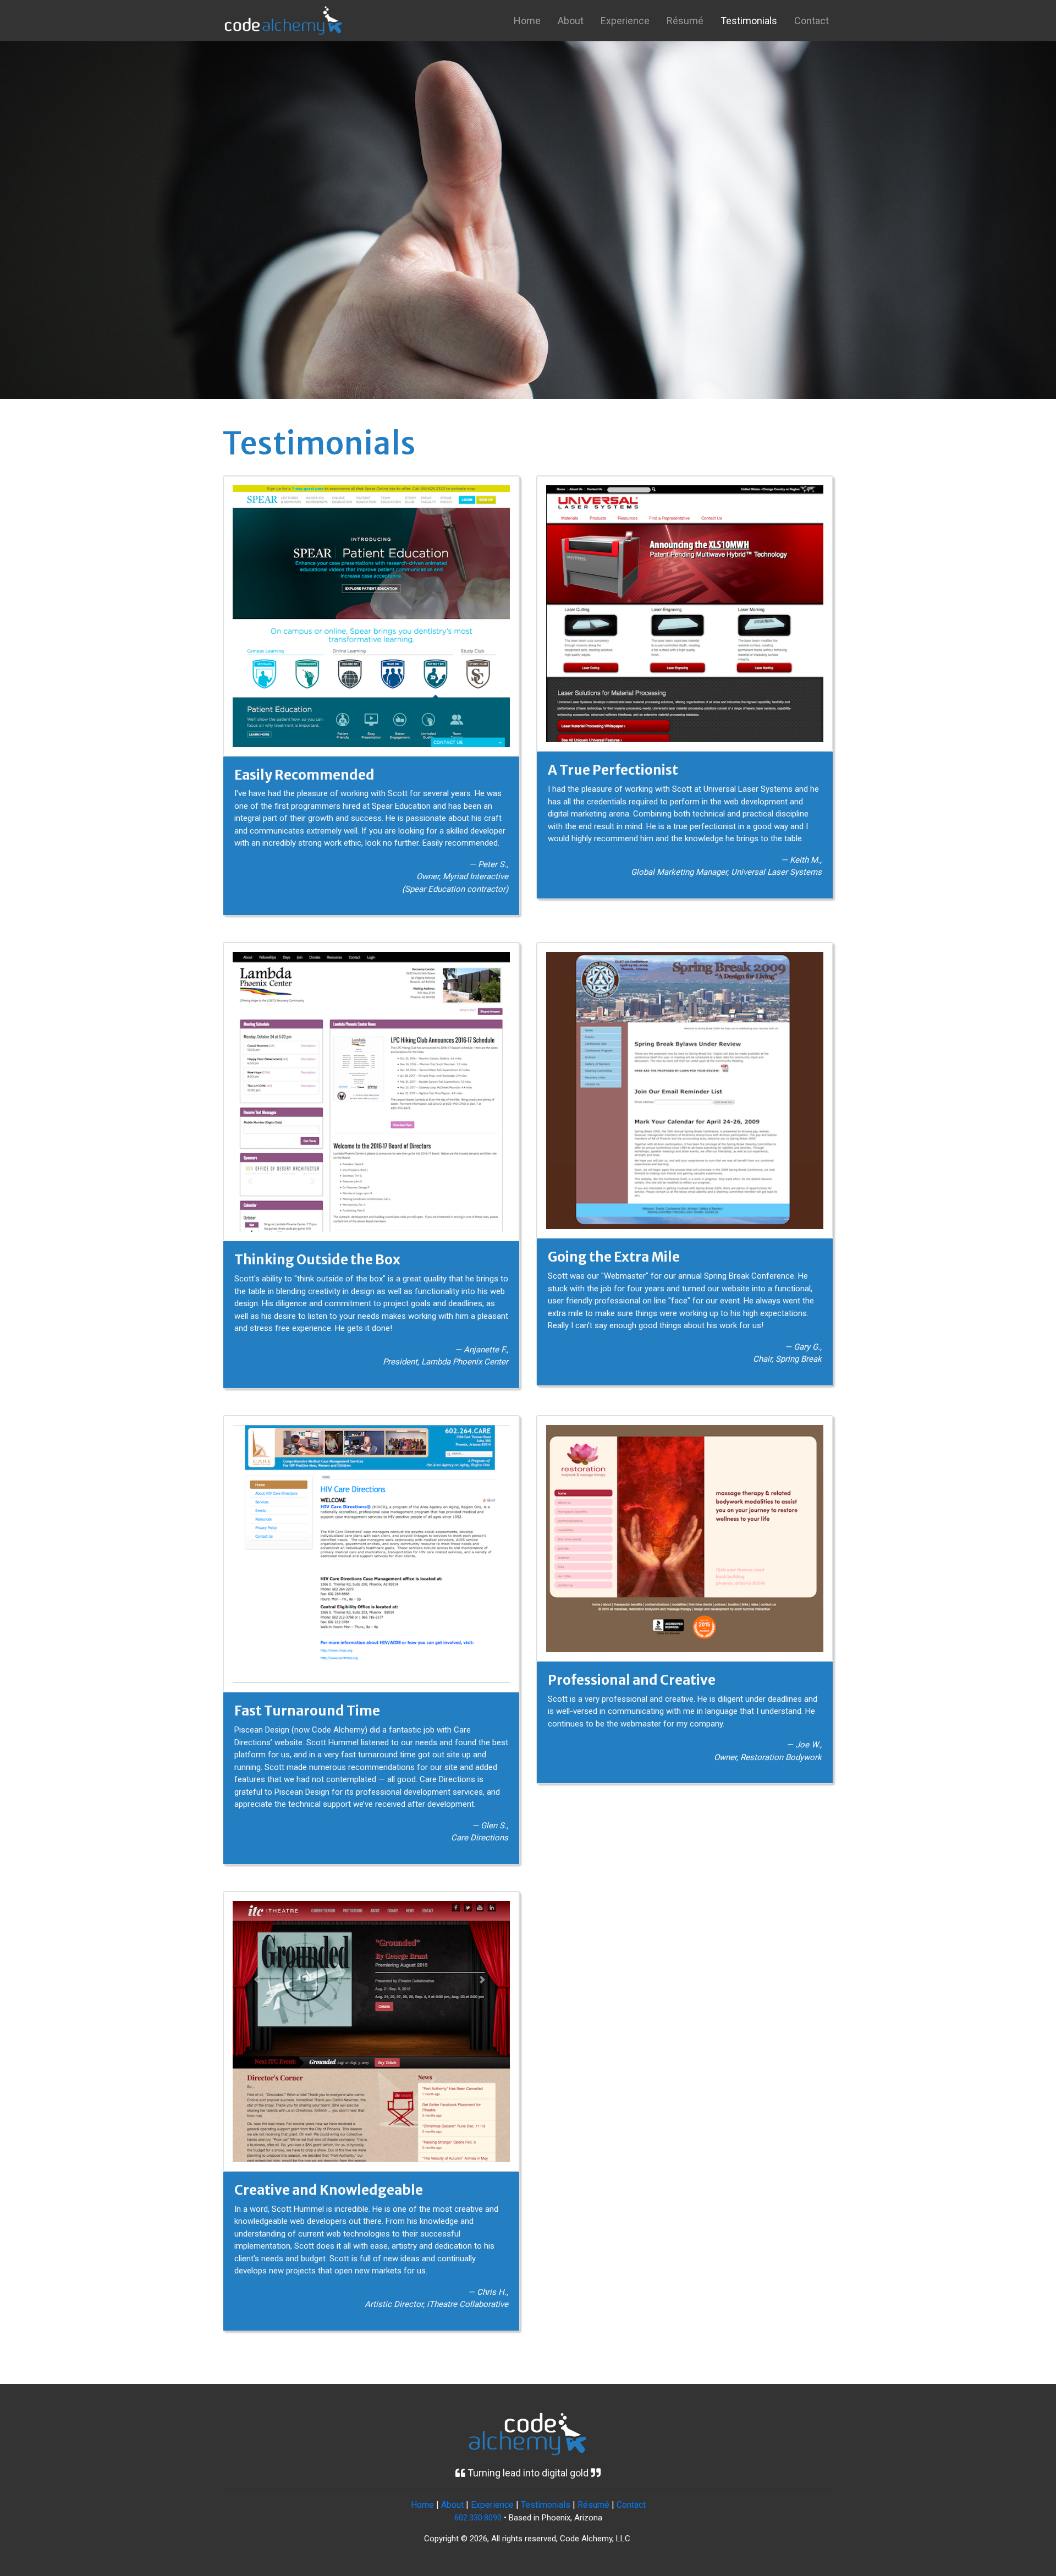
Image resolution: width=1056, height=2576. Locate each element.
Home (527, 21)
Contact (812, 21)
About (571, 21)
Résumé (685, 21)
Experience (625, 21)
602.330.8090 (478, 2518)
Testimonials (749, 21)
